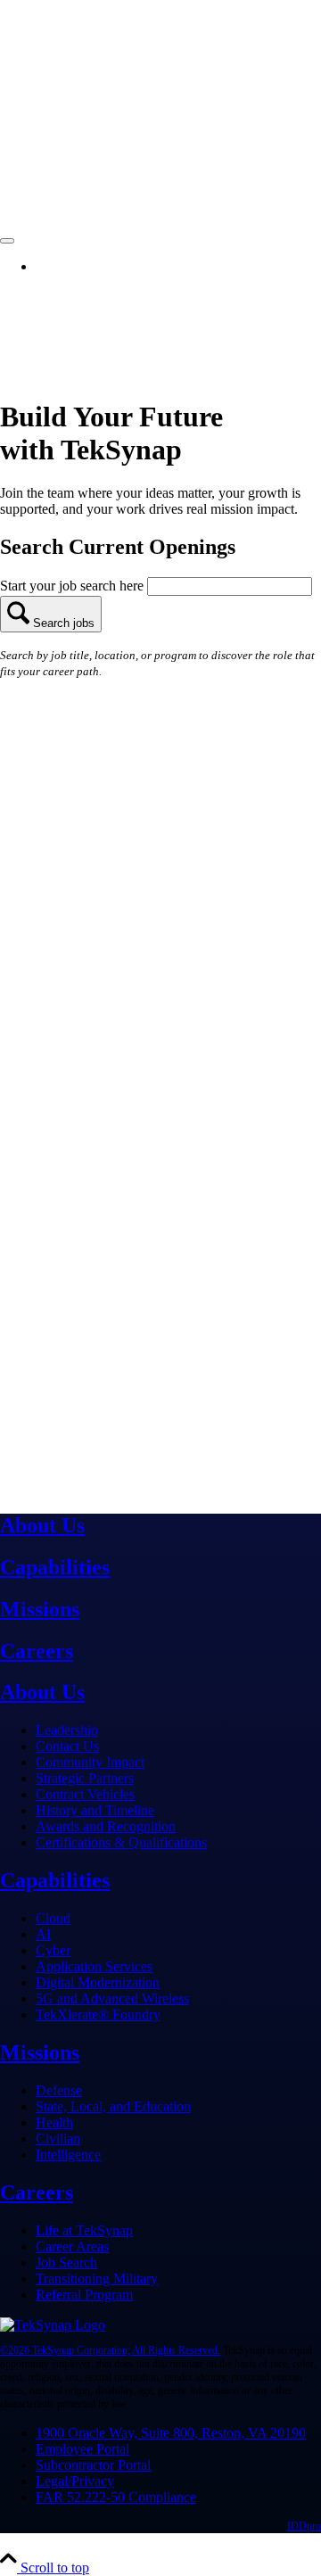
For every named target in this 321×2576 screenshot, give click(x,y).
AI (43, 1934)
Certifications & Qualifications (121, 1842)
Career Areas (72, 2246)
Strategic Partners (85, 1778)
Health (54, 2122)
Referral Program (84, 2295)
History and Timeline (95, 1810)
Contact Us (67, 1746)
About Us (42, 1525)
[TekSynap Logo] (53, 2325)
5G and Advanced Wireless (112, 1998)
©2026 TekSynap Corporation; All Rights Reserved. (110, 2350)
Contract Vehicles (85, 1794)
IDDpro (304, 2526)
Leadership (67, 1730)
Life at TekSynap (84, 2230)
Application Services (94, 1966)
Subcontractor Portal (93, 2465)
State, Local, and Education (113, 2106)
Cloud (53, 1918)
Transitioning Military (97, 2279)
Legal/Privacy (75, 2481)
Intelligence (68, 2155)
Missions (40, 1609)
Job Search (66, 2262)
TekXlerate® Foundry (98, 2015)
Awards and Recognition (106, 1826)
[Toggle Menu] (7, 241)
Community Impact (90, 1762)
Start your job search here (74, 586)
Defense (59, 2090)
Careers (37, 1651)
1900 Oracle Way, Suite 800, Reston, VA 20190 (171, 2433)
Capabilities (55, 1567)
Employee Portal (82, 2449)
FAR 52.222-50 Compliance (116, 2497)
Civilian (58, 2138)
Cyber (53, 1950)
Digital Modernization (98, 1982)
